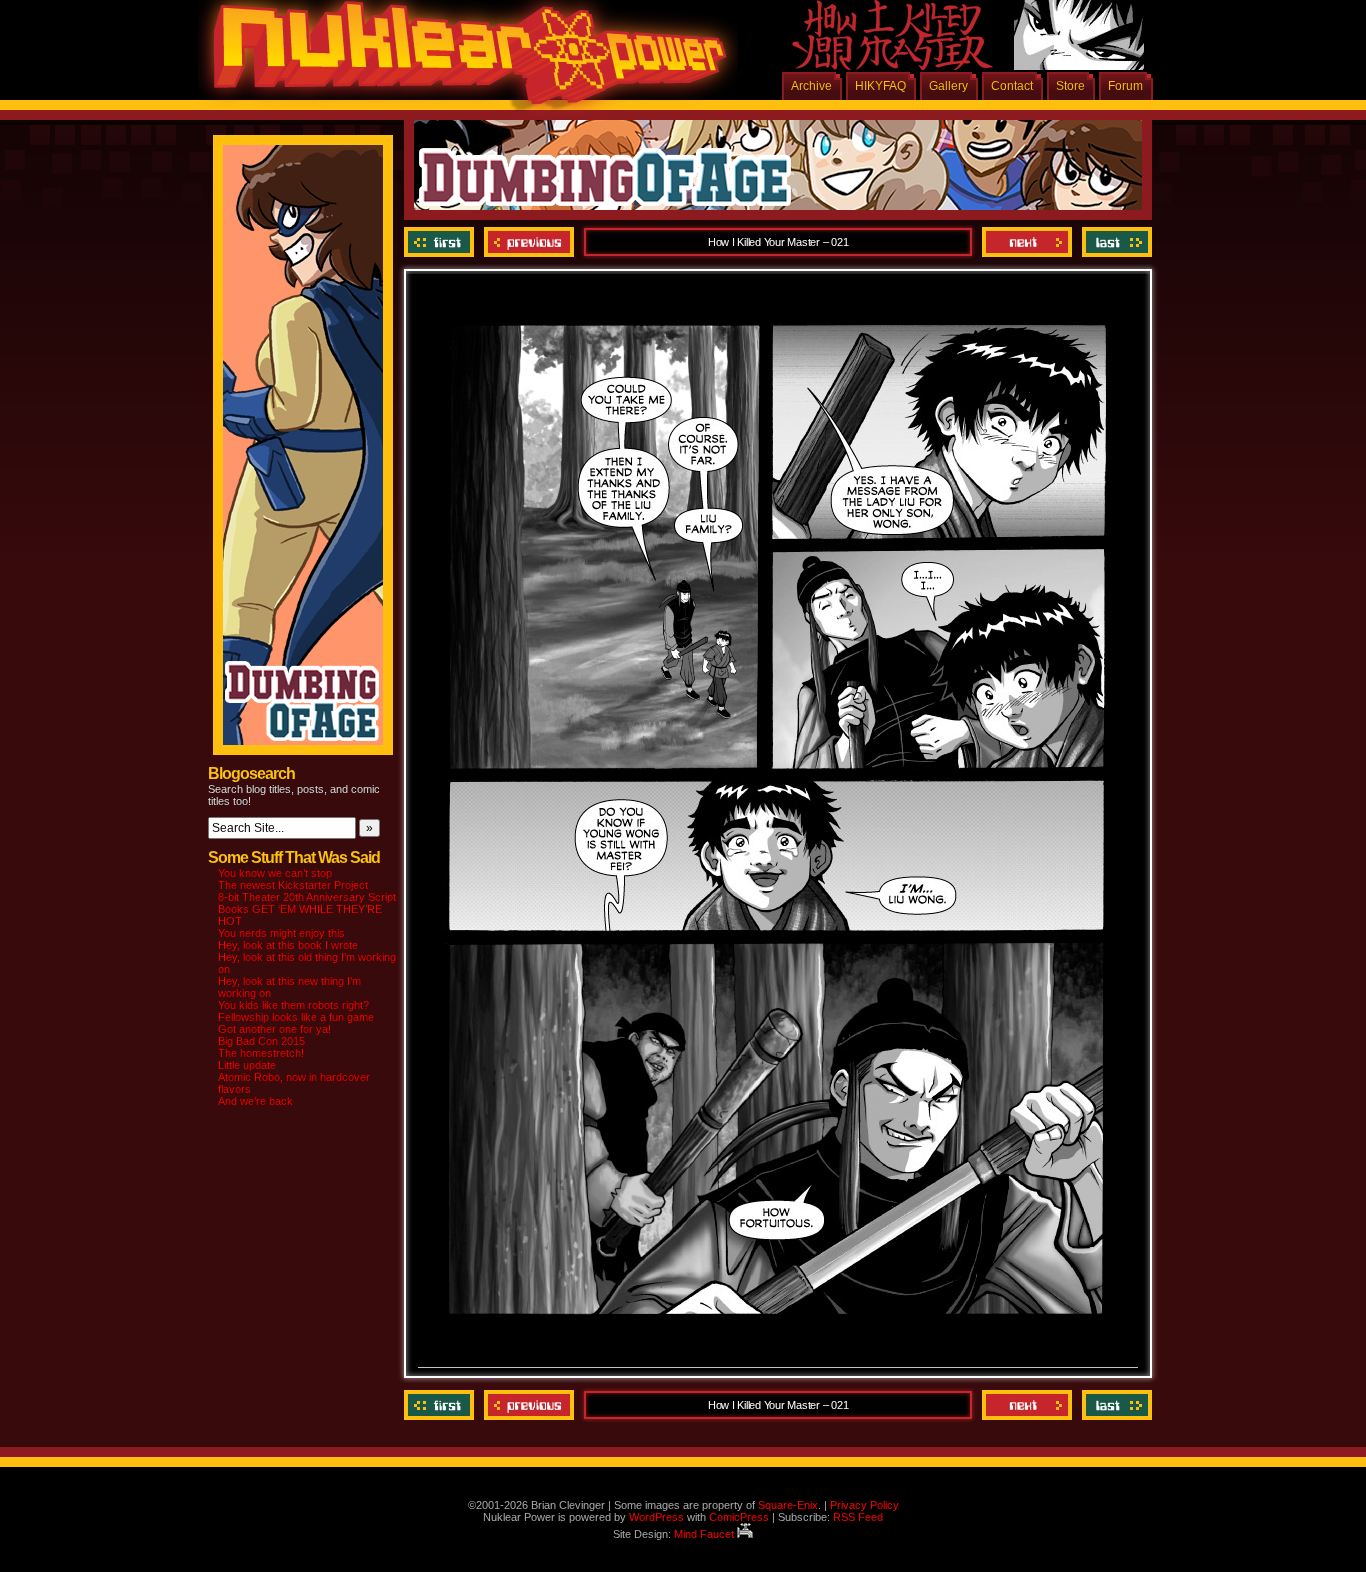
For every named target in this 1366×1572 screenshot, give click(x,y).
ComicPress (739, 1517)
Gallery (948, 86)
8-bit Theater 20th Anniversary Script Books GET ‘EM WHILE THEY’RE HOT (307, 909)
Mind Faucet (705, 1534)
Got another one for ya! (274, 1029)
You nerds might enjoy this (281, 933)
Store (1070, 86)
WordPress (656, 1517)
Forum (1125, 86)
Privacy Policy (864, 1505)
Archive (811, 86)
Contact (1012, 86)
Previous (529, 242)
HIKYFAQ (880, 86)
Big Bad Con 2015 (261, 1041)
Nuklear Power (463, 60)
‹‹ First (441, 242)
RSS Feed (858, 1517)
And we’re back (255, 1101)
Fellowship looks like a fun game (296, 1017)
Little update (247, 1065)
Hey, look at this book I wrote (288, 945)
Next (1027, 242)
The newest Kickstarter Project (293, 885)
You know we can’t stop (275, 873)
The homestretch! (261, 1053)
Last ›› (1114, 242)
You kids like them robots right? (293, 1005)
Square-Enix (788, 1505)
